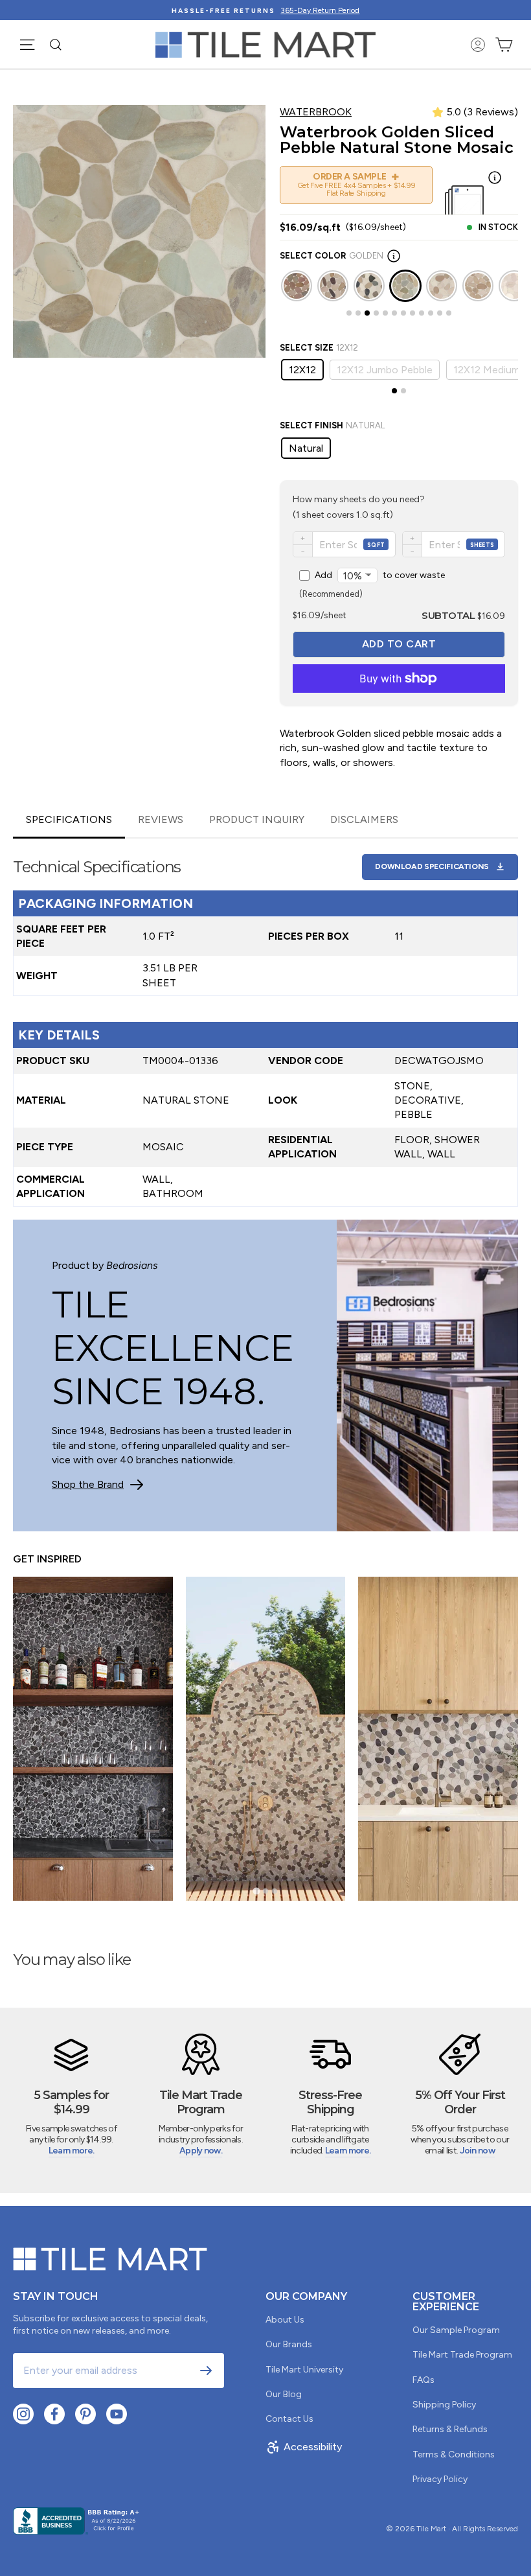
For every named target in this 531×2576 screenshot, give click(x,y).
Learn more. (71, 2151)
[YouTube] (117, 2414)
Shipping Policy (444, 2405)
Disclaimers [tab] (364, 819)
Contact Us (289, 2419)
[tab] (349, 313)
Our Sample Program (456, 2330)
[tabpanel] (265, 1023)
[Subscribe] (206, 2371)
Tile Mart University (304, 2370)
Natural (306, 448)
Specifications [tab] (69, 819)
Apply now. (201, 2151)
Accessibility (313, 2447)
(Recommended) (372, 584)
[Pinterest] (85, 2414)
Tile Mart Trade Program (462, 2355)
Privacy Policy (440, 2479)
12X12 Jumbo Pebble (385, 370)
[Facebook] (54, 2414)
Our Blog (284, 2394)
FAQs (424, 2380)
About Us (285, 2320)
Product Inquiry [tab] (257, 819)
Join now (477, 2151)
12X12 (302, 370)
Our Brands (289, 2344)
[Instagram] (23, 2414)
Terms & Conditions (454, 2454)
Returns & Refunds (450, 2429)
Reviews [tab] (161, 819)
